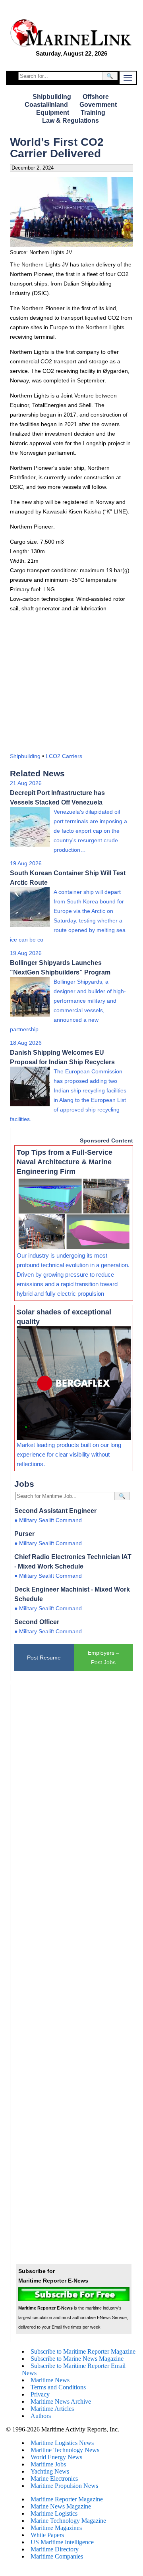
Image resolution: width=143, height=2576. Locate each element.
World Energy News (56, 2457)
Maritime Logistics (54, 2513)
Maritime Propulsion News (64, 2486)
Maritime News (50, 2380)
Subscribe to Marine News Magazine (77, 2359)
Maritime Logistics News (62, 2443)
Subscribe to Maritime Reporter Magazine (83, 2351)
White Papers (47, 2535)
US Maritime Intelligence (62, 2542)
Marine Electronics (54, 2479)
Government (98, 105)
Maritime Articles (52, 2409)
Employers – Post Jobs (103, 1658)
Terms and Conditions (58, 2387)
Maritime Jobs (48, 2464)
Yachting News (50, 2471)
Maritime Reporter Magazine (67, 2499)
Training (93, 113)
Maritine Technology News (65, 2450)
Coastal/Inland (46, 105)
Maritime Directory (55, 2549)
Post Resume (44, 1658)
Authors (41, 2416)
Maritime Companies (57, 2556)
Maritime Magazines (56, 2528)
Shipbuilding (52, 97)
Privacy (40, 2394)
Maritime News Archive (61, 2401)
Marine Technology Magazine (68, 2521)
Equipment (53, 113)
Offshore (96, 97)
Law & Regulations (71, 121)
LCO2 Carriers (64, 756)
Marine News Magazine (61, 2506)
